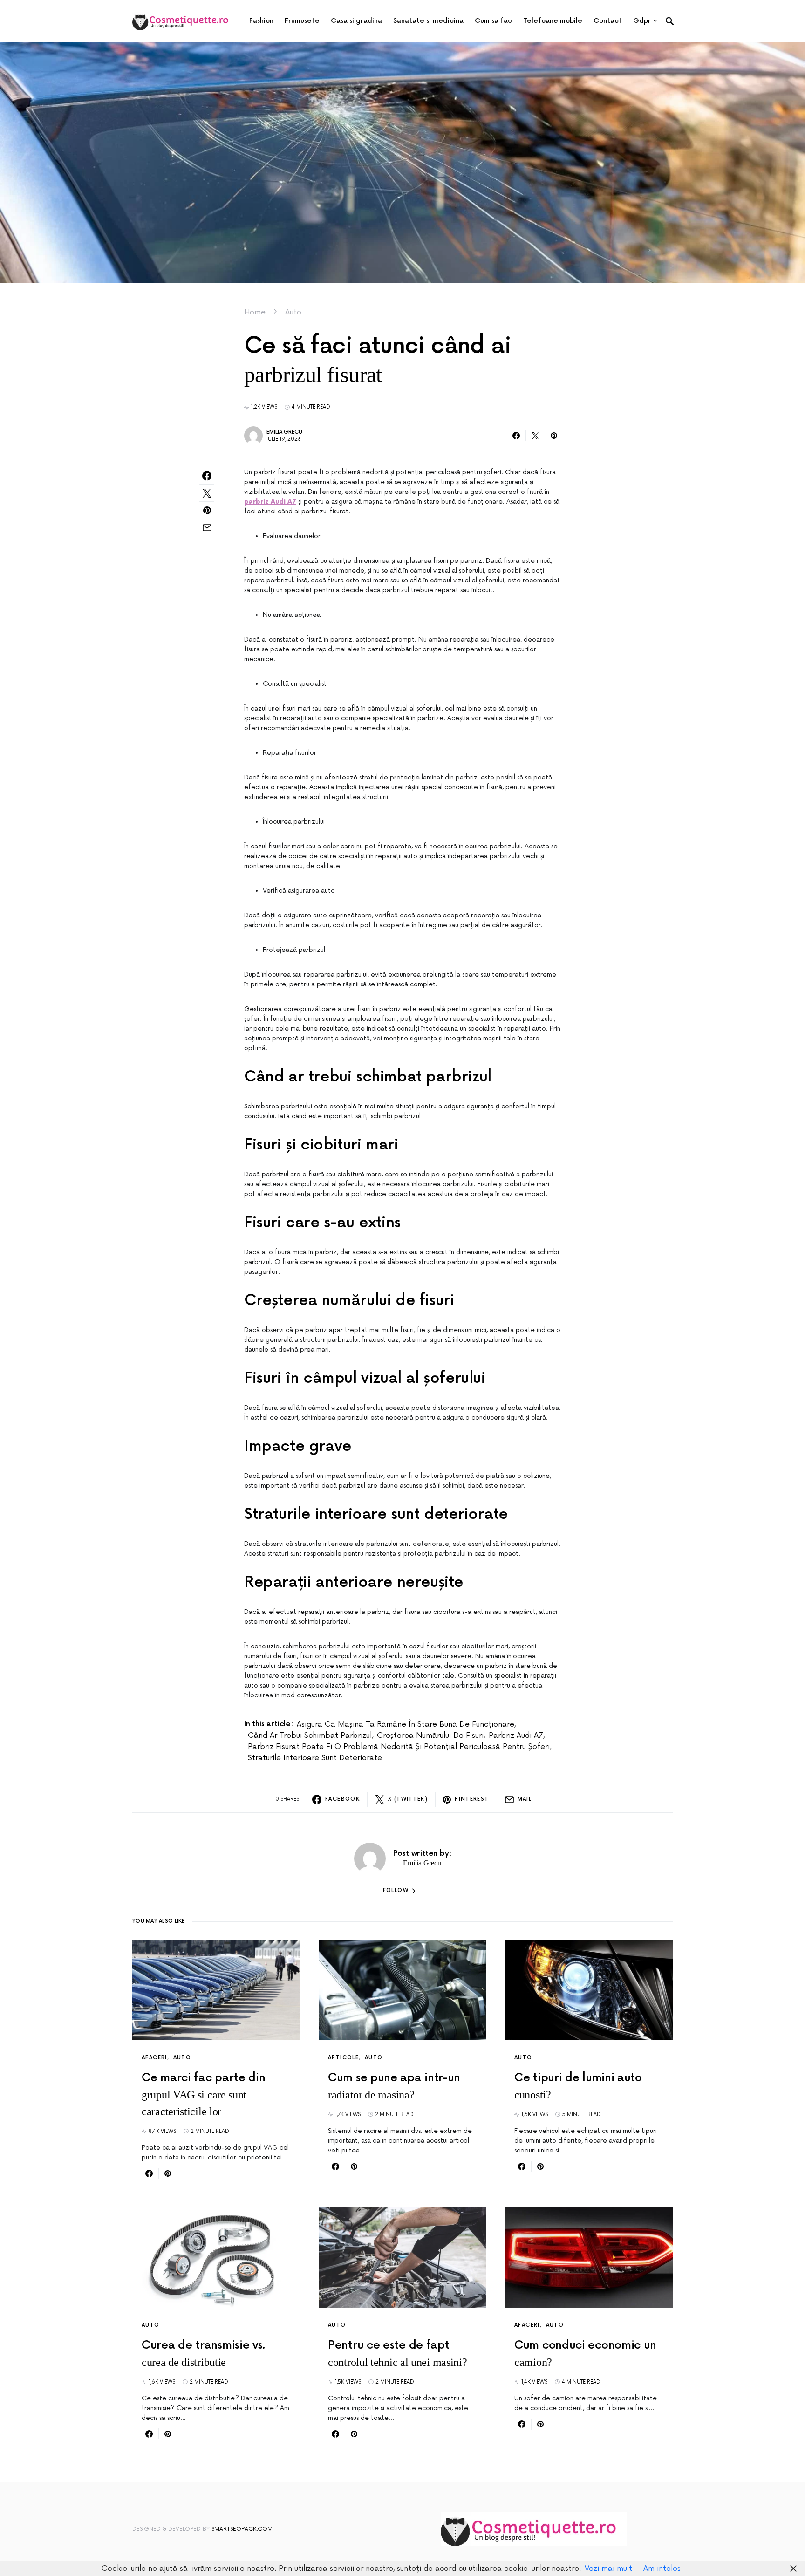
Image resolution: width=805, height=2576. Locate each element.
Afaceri (154, 2058)
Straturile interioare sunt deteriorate (315, 1758)
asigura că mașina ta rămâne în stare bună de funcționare (406, 1724)
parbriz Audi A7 (516, 1736)
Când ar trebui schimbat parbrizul (310, 1736)
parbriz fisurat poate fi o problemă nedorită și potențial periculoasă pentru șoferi (399, 1747)
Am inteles (662, 2569)
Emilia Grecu (284, 432)
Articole (343, 2058)
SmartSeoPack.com (242, 2529)
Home (255, 312)
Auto (293, 312)
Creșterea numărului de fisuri (430, 1736)
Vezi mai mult (608, 2569)
